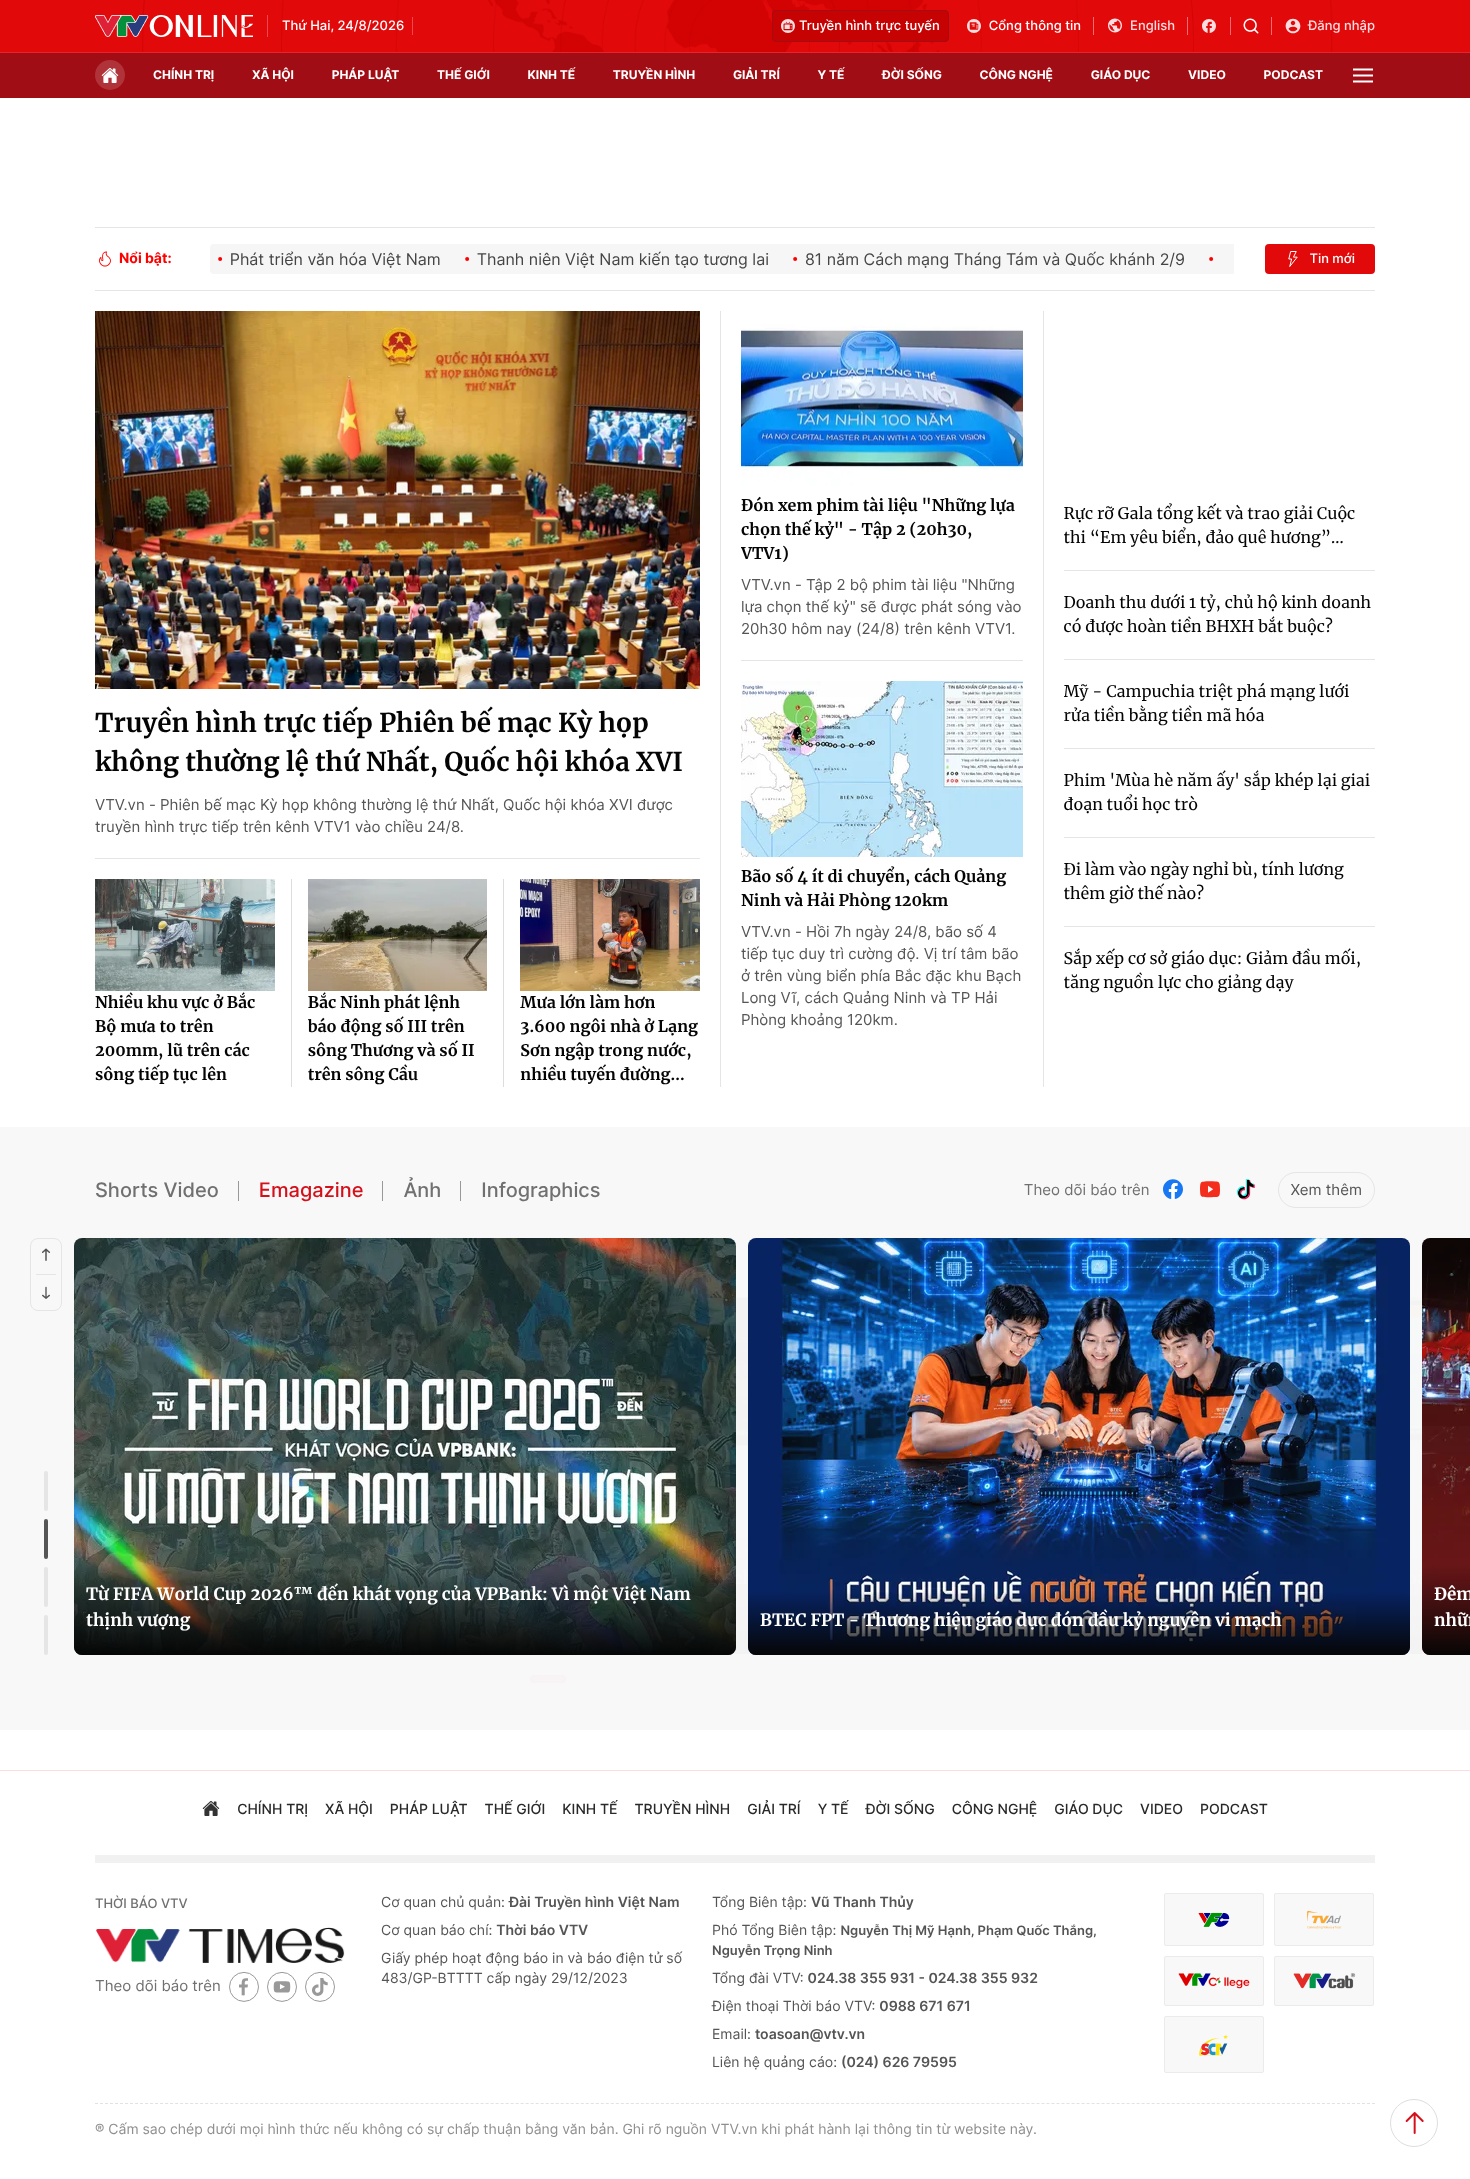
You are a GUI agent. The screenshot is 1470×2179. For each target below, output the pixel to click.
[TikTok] (1246, 1189)
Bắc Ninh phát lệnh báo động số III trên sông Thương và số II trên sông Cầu (391, 1039)
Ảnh (422, 1190)
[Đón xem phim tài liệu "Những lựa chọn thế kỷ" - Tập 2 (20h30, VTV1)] (882, 399)
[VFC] (1214, 1919)
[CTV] (1214, 1981)
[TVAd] (1324, 1919)
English (1152, 26)
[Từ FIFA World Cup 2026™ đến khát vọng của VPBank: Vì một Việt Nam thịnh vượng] (405, 1446)
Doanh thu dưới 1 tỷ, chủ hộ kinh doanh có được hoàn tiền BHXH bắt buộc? (1218, 615)
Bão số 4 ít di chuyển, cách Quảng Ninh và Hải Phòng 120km (873, 889)
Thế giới (463, 74)
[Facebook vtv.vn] (1215, 26)
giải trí (756, 74)
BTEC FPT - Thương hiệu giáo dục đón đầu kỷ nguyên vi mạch (1021, 1620)
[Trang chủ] (110, 75)
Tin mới (1332, 259)
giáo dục (1121, 74)
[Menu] (1363, 75)
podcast (1293, 74)
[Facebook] (1174, 1189)
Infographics (540, 1190)
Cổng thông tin (1035, 26)
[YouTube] (1210, 1189)
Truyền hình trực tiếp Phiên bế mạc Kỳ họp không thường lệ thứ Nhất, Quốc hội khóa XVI (389, 743)
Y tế (830, 74)
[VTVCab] (1324, 1981)
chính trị (183, 74)
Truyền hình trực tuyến (869, 26)
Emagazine (311, 1190)
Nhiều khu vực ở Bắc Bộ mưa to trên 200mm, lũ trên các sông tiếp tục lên (175, 1039)
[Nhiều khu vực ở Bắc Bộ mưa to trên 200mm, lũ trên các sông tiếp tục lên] (185, 935)
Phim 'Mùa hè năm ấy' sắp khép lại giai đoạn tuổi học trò (1217, 793)
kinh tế (552, 74)
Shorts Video (157, 1190)
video (1207, 74)
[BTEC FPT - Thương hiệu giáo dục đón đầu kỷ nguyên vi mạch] (1079, 1446)
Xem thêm (1326, 1189)
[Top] (1414, 2123)
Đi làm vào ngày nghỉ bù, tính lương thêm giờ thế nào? (1204, 882)
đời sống (912, 74)
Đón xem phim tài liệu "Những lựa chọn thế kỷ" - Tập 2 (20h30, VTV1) (878, 530)
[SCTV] (1214, 2044)
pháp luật (366, 74)
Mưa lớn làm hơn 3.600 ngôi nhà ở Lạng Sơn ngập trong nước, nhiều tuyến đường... (609, 1039)
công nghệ (1016, 74)
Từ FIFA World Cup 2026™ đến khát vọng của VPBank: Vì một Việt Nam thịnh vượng (388, 1607)
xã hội (273, 74)
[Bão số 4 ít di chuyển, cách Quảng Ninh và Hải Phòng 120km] (882, 769)
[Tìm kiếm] (1257, 26)
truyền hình (654, 74)
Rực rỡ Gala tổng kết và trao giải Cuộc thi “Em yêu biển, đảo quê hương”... (1210, 526)
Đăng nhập (1341, 26)
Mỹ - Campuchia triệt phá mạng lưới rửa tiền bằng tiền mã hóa (1207, 704)
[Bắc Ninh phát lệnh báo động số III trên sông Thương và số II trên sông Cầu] (398, 935)
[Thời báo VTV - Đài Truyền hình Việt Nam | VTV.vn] (174, 26)
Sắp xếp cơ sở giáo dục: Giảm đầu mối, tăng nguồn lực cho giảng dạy (1213, 971)
